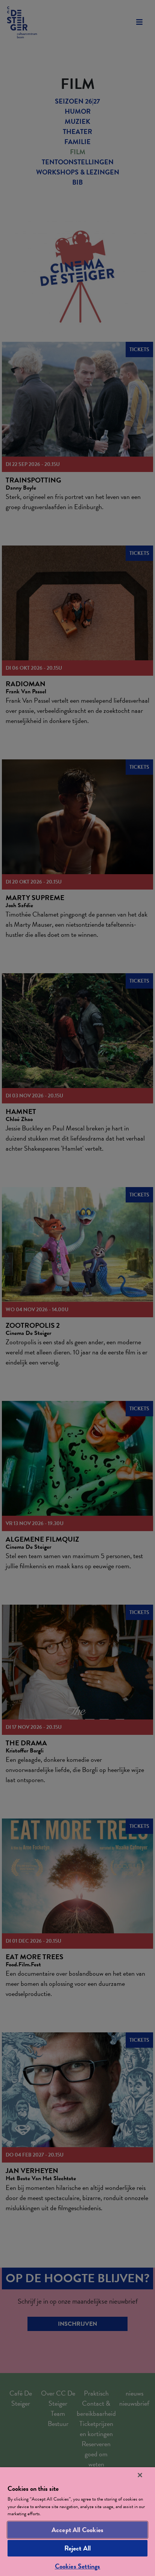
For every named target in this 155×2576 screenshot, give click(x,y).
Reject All (78, 2548)
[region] (77, 2522)
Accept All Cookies (77, 2530)
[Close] (140, 2475)
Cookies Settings (78, 2566)
